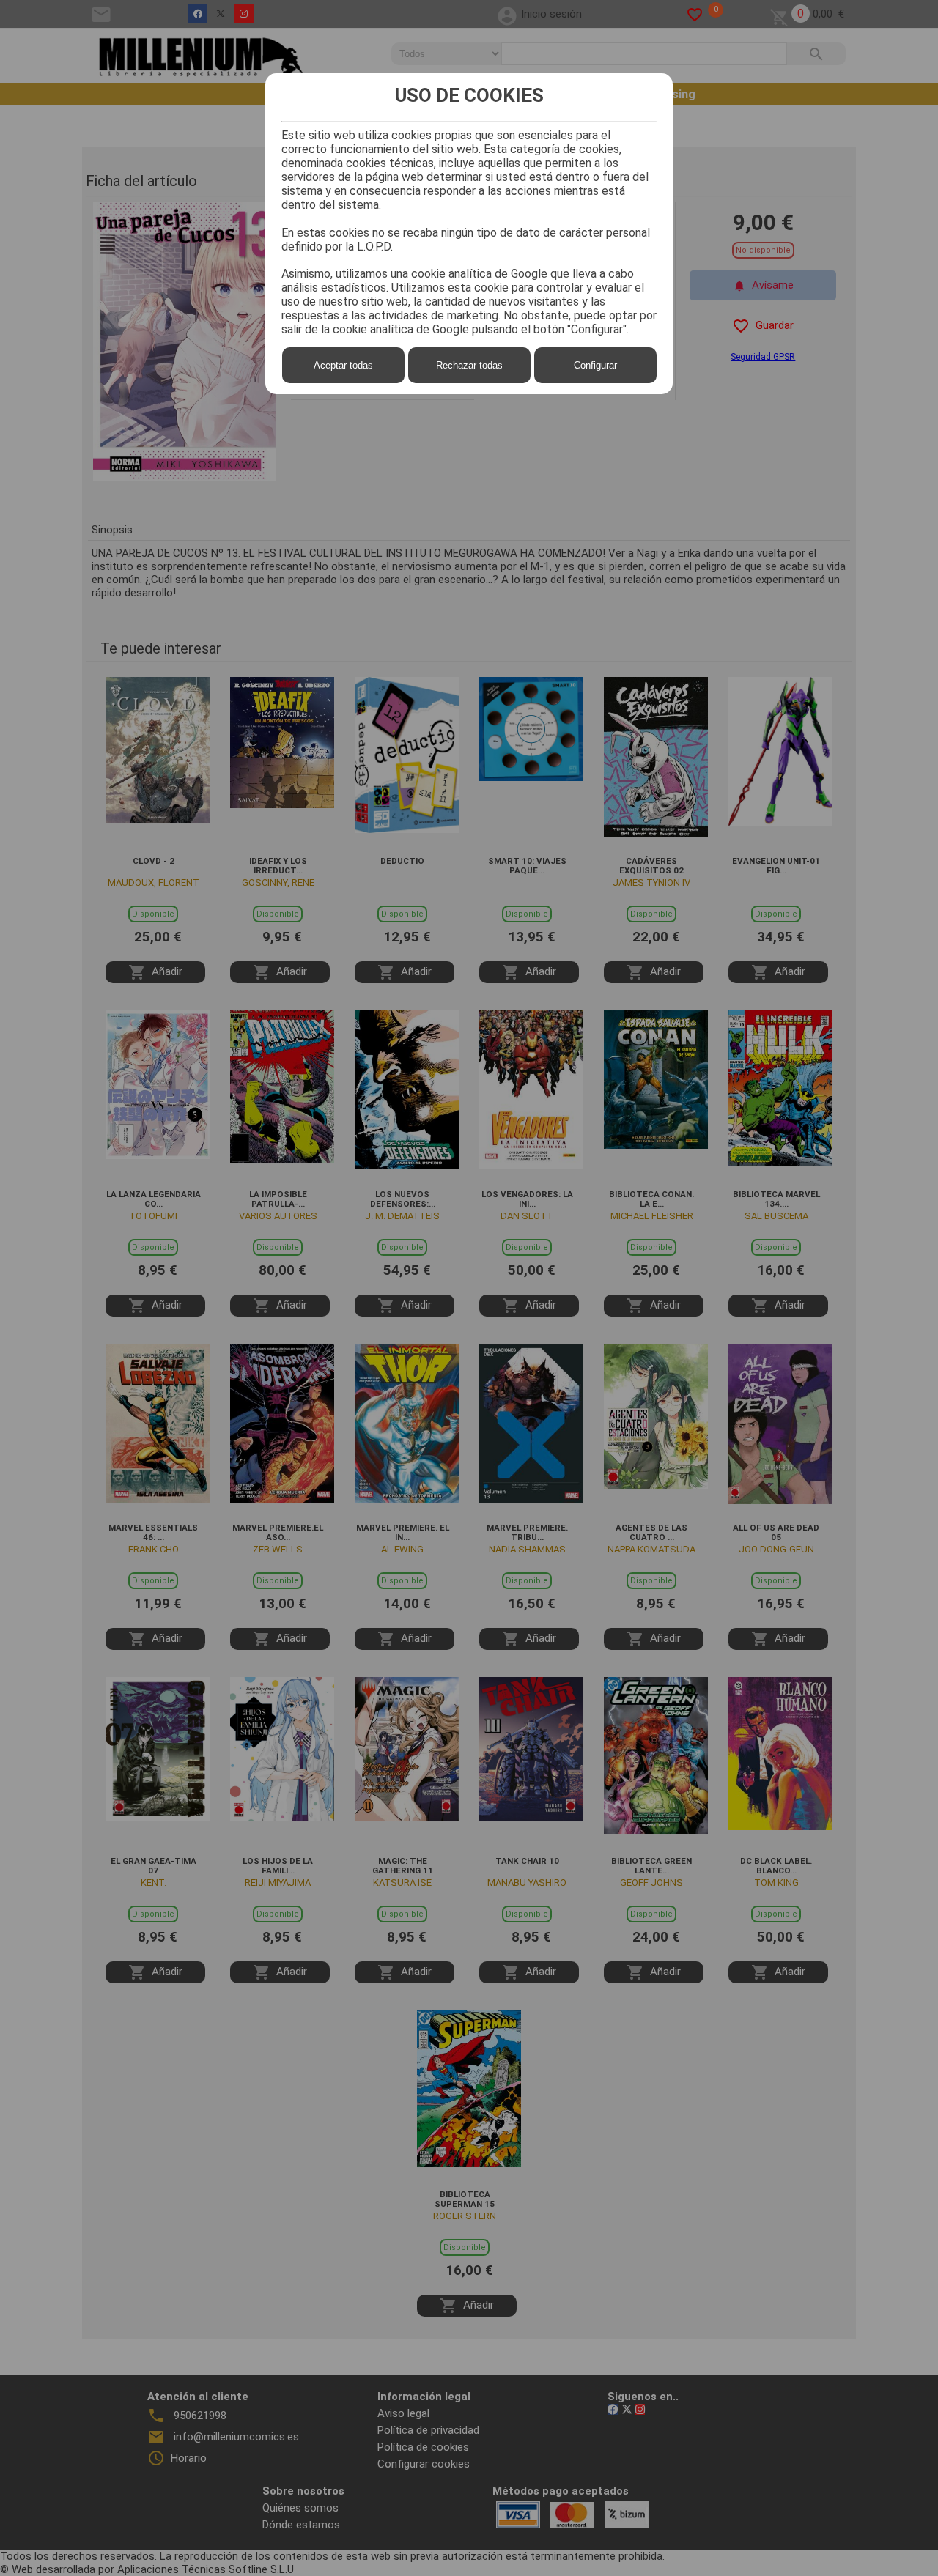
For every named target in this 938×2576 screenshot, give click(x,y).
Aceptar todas (343, 365)
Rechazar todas (469, 365)
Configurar (595, 365)
